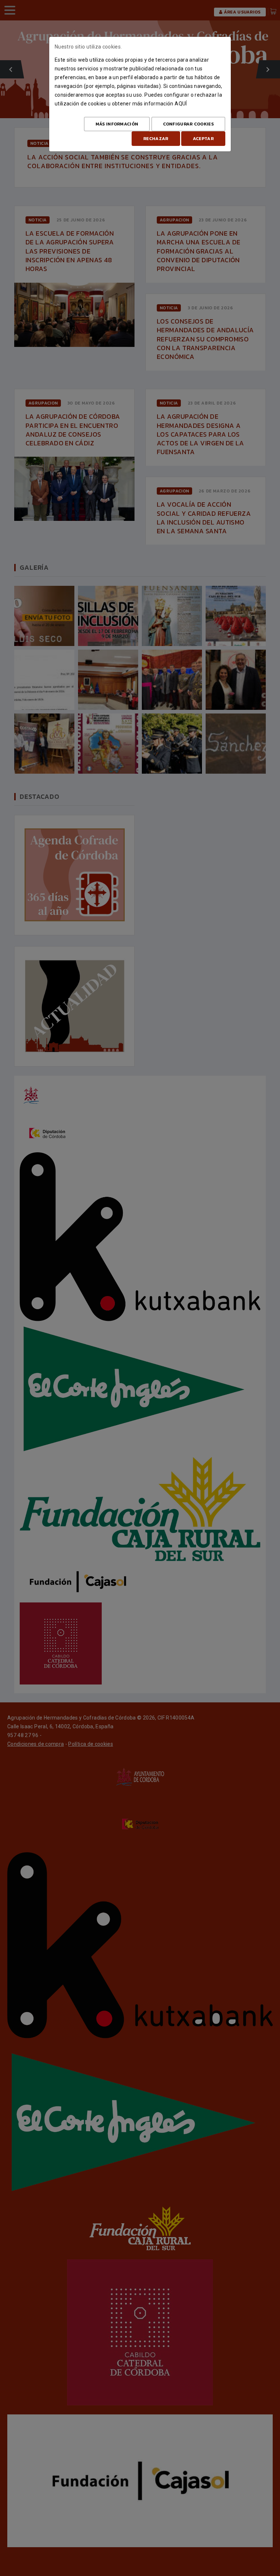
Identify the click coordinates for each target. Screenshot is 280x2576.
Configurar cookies (188, 124)
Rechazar (156, 139)
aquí (181, 104)
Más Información (117, 124)
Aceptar (203, 139)
